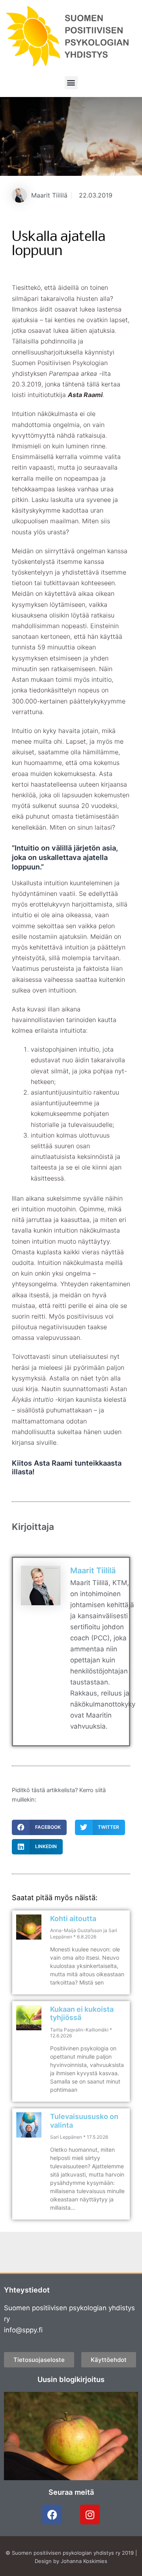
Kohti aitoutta (73, 1918)
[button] (71, 83)
